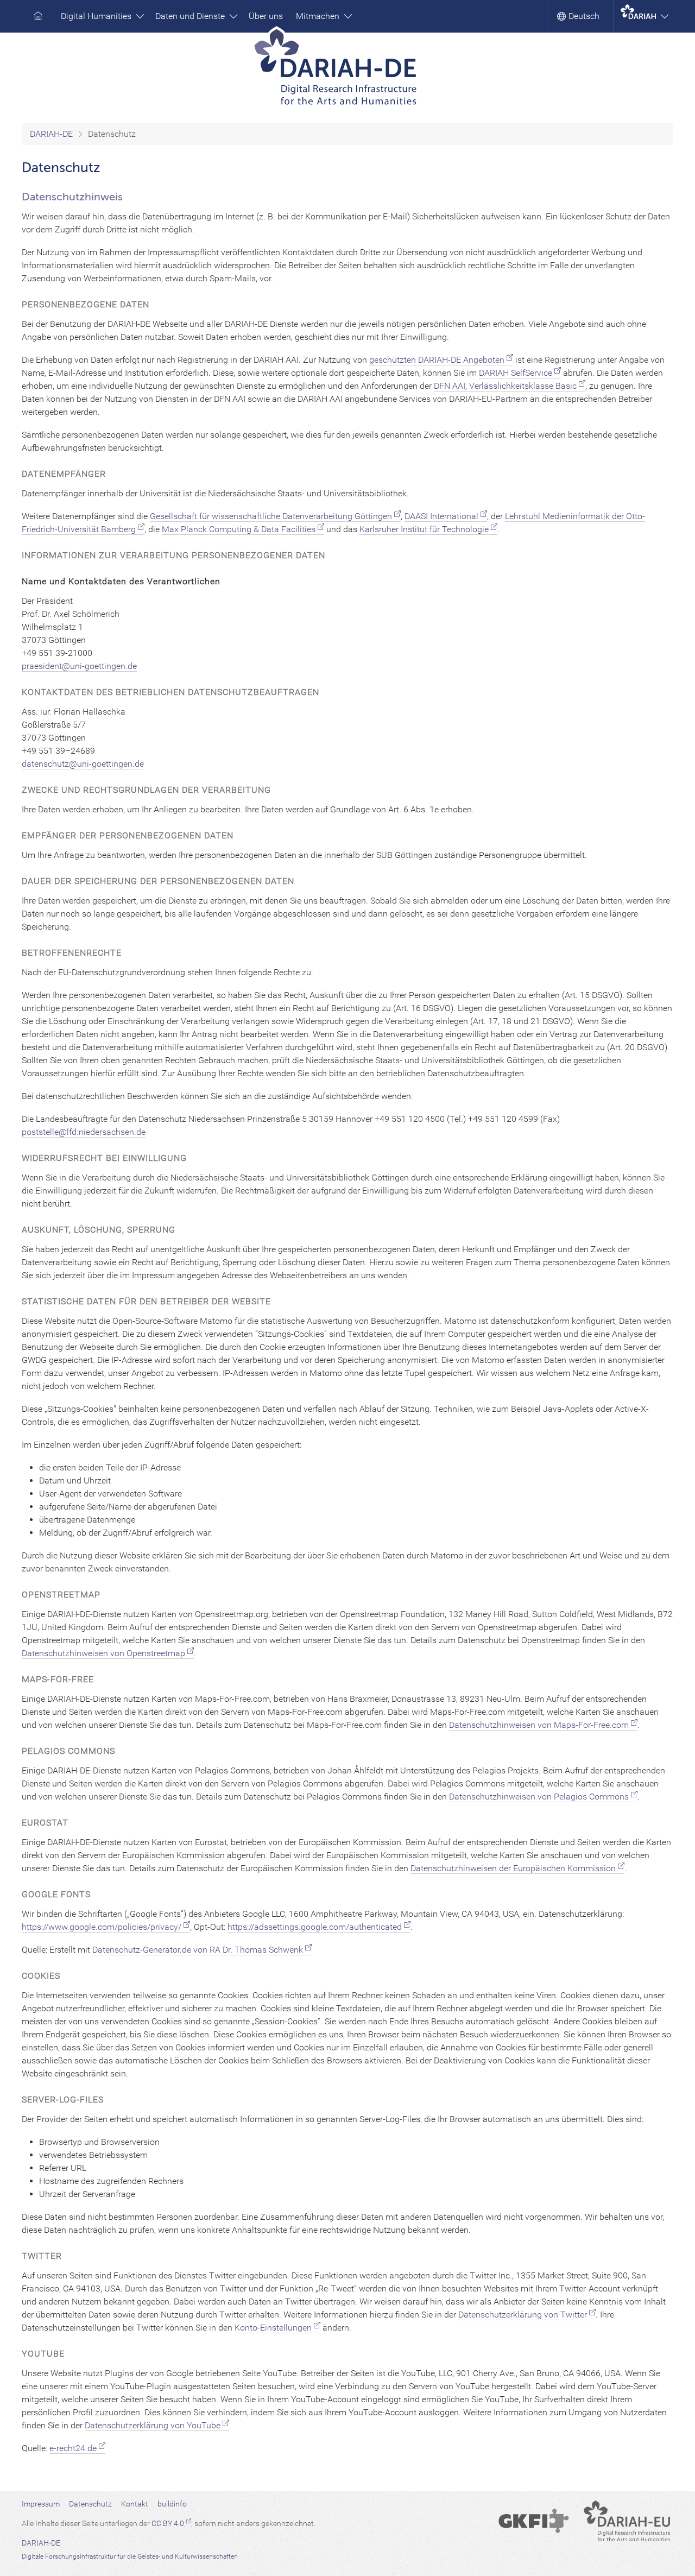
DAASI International (441, 516)
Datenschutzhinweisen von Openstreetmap (103, 1653)
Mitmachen (319, 16)
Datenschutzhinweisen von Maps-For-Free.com (539, 1725)
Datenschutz (90, 2504)
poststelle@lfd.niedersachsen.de (84, 1132)
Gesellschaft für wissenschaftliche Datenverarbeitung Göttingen (271, 516)
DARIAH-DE (51, 134)
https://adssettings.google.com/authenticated (315, 1927)
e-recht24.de (73, 2448)
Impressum (41, 2504)
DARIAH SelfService (516, 373)
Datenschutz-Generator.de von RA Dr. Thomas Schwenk (198, 1950)
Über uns (266, 16)
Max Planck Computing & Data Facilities (239, 529)
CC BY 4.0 (168, 2523)
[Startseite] (348, 70)
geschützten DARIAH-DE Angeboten (437, 360)
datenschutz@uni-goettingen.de (83, 764)
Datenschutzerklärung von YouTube (153, 2425)
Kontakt (135, 2504)
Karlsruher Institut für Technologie (424, 529)
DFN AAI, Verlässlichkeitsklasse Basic (505, 386)
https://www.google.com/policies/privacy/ (102, 1927)
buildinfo (172, 2504)
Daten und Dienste (191, 16)
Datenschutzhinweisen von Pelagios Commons (539, 1797)
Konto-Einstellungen (273, 2328)
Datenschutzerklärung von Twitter (523, 2315)
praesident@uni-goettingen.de (79, 666)
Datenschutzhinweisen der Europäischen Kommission (513, 1868)
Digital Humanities (97, 16)
